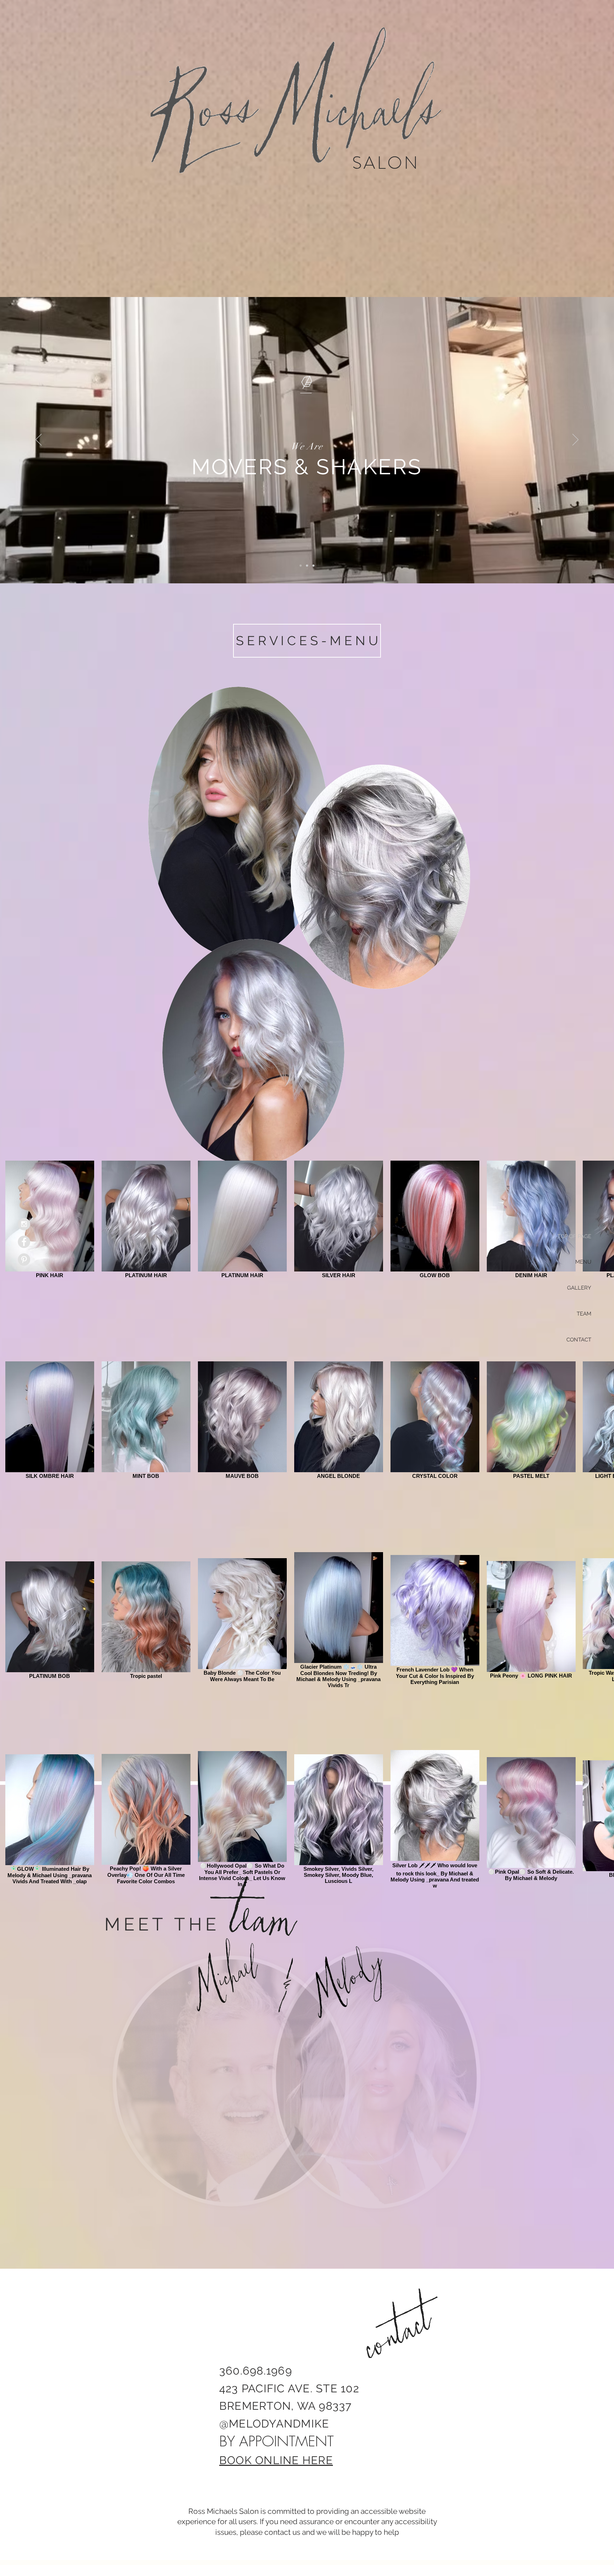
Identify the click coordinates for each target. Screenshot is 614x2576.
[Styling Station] (313, 566)
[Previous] (39, 440)
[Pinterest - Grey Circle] (24, 1260)
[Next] (575, 440)
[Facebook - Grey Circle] (24, 1242)
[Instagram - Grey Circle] (24, 1224)
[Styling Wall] (301, 566)
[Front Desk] (307, 566)
